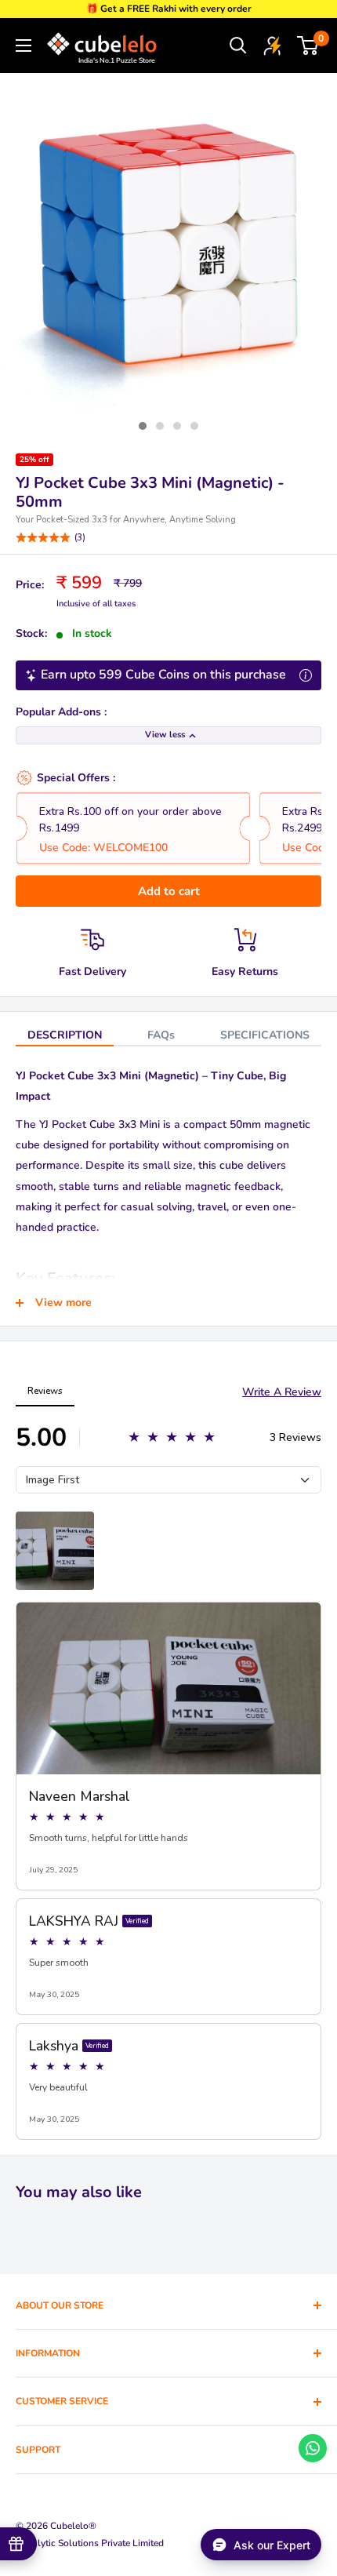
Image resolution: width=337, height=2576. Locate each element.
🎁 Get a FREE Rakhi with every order (169, 9)
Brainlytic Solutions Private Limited (90, 2543)
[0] (308, 45)
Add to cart (169, 891)
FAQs (161, 1035)
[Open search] (238, 45)
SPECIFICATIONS (265, 1035)
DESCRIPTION (65, 1035)
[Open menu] (24, 45)
